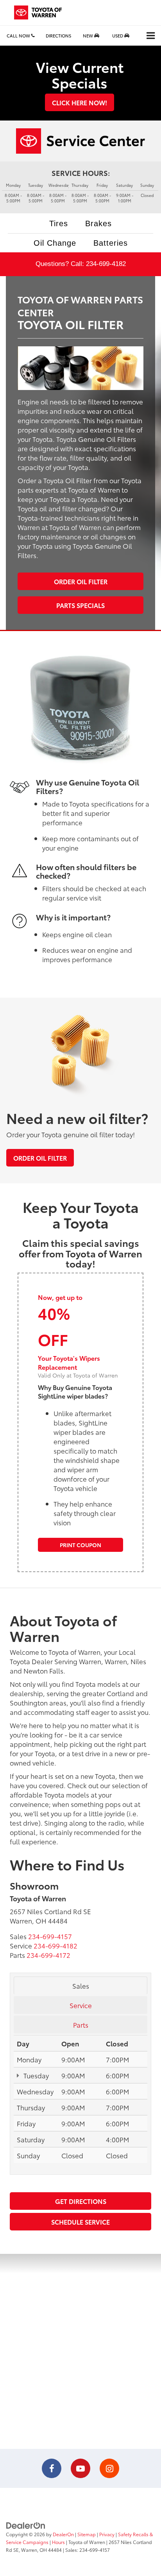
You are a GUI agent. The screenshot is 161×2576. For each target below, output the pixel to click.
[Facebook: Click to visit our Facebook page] (52, 2469)
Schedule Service (80, 2222)
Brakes (98, 223)
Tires (59, 223)
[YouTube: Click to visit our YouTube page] (80, 2469)
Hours (58, 2542)
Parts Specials (80, 605)
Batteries (111, 243)
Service (81, 2005)
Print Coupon (80, 1545)
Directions (58, 35)
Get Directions (81, 2201)
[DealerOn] (26, 2525)
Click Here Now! (80, 102)
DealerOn (63, 2534)
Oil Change (55, 243)
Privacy (107, 2534)
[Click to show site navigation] (151, 36)
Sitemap (87, 2534)
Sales (81, 1986)
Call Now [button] (19, 35)
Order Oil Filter (81, 581)
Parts (81, 2025)
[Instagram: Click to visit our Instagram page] (109, 2469)
